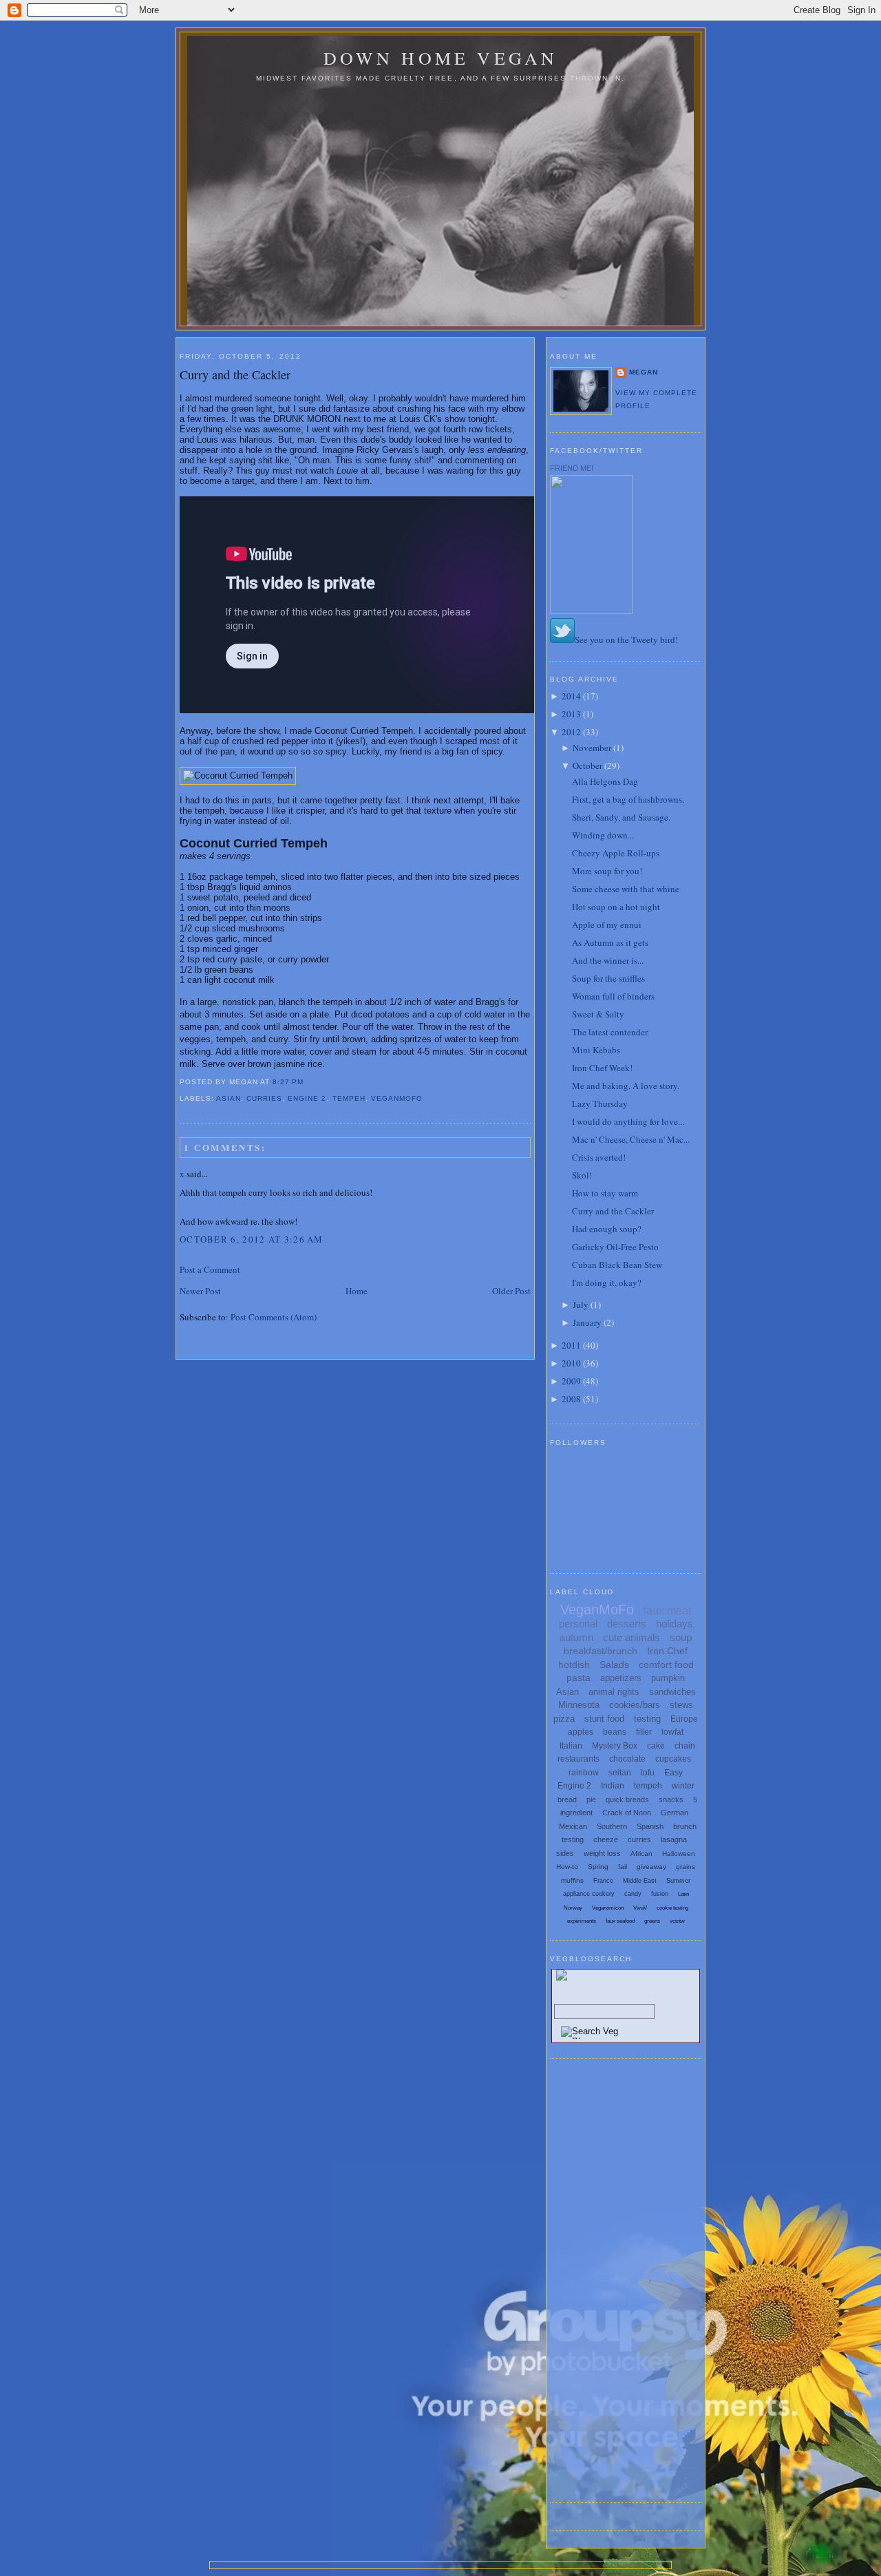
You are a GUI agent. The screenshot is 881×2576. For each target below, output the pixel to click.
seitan (620, 1773)
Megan (644, 372)
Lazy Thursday (600, 1104)
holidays (675, 1624)
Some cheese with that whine (626, 889)
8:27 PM (288, 1082)
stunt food (604, 1719)
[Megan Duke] (591, 611)
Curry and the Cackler (235, 374)
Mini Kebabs (596, 1050)
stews (681, 1705)
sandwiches (672, 1692)
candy (633, 1894)
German (675, 1813)
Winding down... (603, 835)
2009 (571, 1381)
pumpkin (668, 1678)
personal (578, 1624)
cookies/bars (635, 1705)
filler (644, 1732)
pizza (564, 1719)
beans (615, 1732)
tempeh (349, 1098)
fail (623, 1867)
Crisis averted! (599, 1157)
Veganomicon (608, 1908)
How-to (567, 1867)
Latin (683, 1894)
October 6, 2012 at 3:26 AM (252, 1239)
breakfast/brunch (601, 1651)
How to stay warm (605, 1193)
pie (591, 1799)
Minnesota (579, 1705)
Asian (229, 1098)
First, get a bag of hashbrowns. (628, 799)
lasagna (674, 1839)
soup (681, 1637)
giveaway (651, 1867)
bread (567, 1799)
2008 (571, 1399)
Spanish (650, 1826)
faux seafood (620, 1921)
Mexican (573, 1826)
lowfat (672, 1732)
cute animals (631, 1637)
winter (683, 1786)
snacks (671, 1799)
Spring (598, 1867)
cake (656, 1746)
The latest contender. (611, 1032)
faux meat (667, 1611)
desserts (627, 1624)
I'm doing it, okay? (607, 1282)
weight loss (602, 1853)
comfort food (666, 1665)
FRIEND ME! (572, 468)
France (603, 1881)
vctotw (677, 1921)
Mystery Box (615, 1746)
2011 (571, 1345)
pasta (579, 1678)
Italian (571, 1746)
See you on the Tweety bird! (626, 640)
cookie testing (672, 1908)
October (587, 766)
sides (565, 1853)
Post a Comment (210, 1269)
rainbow (584, 1773)
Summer (678, 1881)
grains (686, 1867)
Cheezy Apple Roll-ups (616, 853)
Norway (573, 1908)
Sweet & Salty (598, 1014)
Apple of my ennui (607, 925)
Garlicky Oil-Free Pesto (615, 1247)
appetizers (621, 1678)
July (581, 1305)
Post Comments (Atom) (274, 1317)
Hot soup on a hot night (616, 907)
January (587, 1322)
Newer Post (200, 1291)
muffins (572, 1880)
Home (357, 1291)
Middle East (640, 1881)
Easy (673, 1773)
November (592, 748)
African (641, 1854)
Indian (613, 1786)
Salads (614, 1665)
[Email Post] (308, 1082)
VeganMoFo (397, 1098)
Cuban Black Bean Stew (617, 1265)
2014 (571, 696)
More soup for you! (607, 871)
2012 (571, 732)
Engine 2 (307, 1098)
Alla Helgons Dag (605, 781)
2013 (571, 714)
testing (647, 1719)
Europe (684, 1719)
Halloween (679, 1854)
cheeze (606, 1839)
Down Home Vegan (441, 58)
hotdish (574, 1665)
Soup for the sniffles (608, 978)
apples (581, 1732)
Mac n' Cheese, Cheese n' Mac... (631, 1139)
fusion (660, 1894)
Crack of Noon (627, 1813)
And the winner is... (608, 960)
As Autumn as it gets (610, 942)
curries (264, 1098)
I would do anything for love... (628, 1121)
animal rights (614, 1692)
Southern (612, 1826)
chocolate (627, 1759)
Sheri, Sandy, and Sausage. (621, 817)
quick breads (627, 1799)
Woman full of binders (613, 996)
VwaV (640, 1908)
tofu (648, 1773)
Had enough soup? (607, 1229)
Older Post (511, 1291)
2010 (571, 1363)
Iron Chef (667, 1651)
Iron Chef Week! (602, 1068)
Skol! (582, 1175)
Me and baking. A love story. (626, 1086)
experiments (582, 1921)
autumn (576, 1637)
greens (652, 1921)
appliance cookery (589, 1894)
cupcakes (673, 1759)
